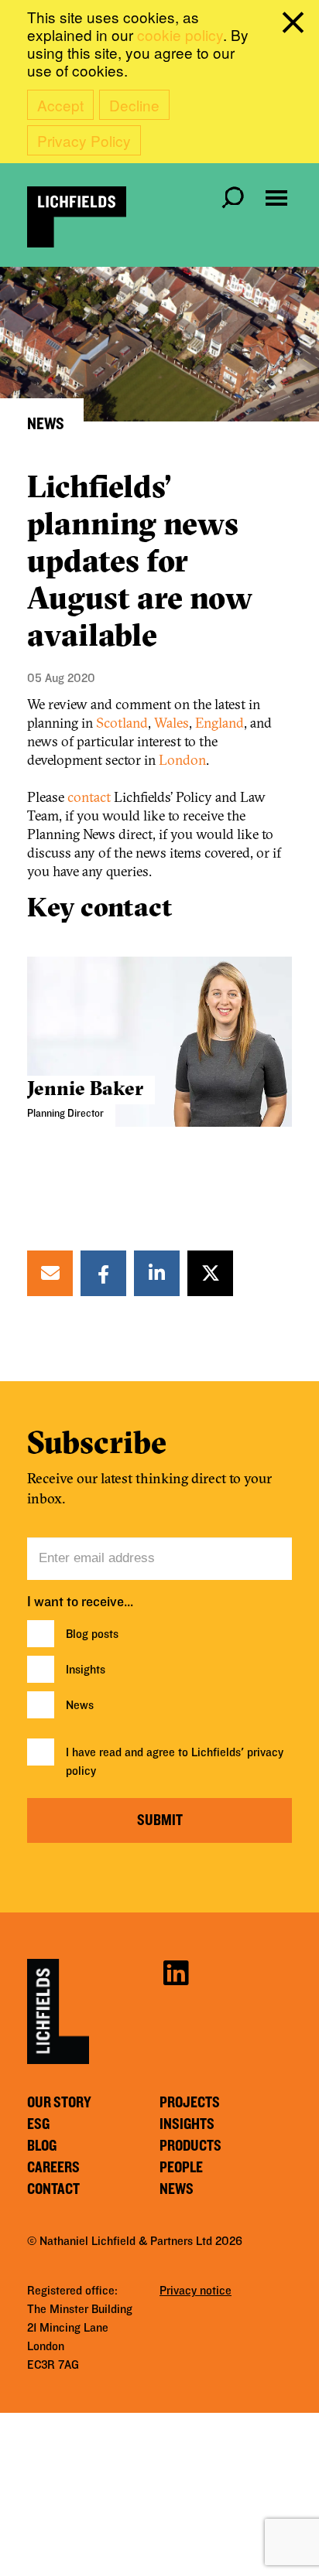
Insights (86, 1670)
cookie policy (180, 34)
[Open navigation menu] (276, 198)
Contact (53, 2189)
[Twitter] (211, 1273)
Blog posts (92, 1634)
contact (91, 797)
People (181, 2168)
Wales (172, 723)
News (80, 1705)
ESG (38, 2124)
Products (190, 2146)
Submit (160, 1820)
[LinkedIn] (157, 1273)
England (220, 723)
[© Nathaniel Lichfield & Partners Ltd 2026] (77, 217)
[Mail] (50, 1273)
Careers (53, 2168)
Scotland (122, 723)
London (182, 760)
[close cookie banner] (296, 26)
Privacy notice (196, 2291)
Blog (42, 2146)
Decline (134, 105)
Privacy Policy (84, 140)
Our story (59, 2103)
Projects (190, 2103)
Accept (60, 105)
